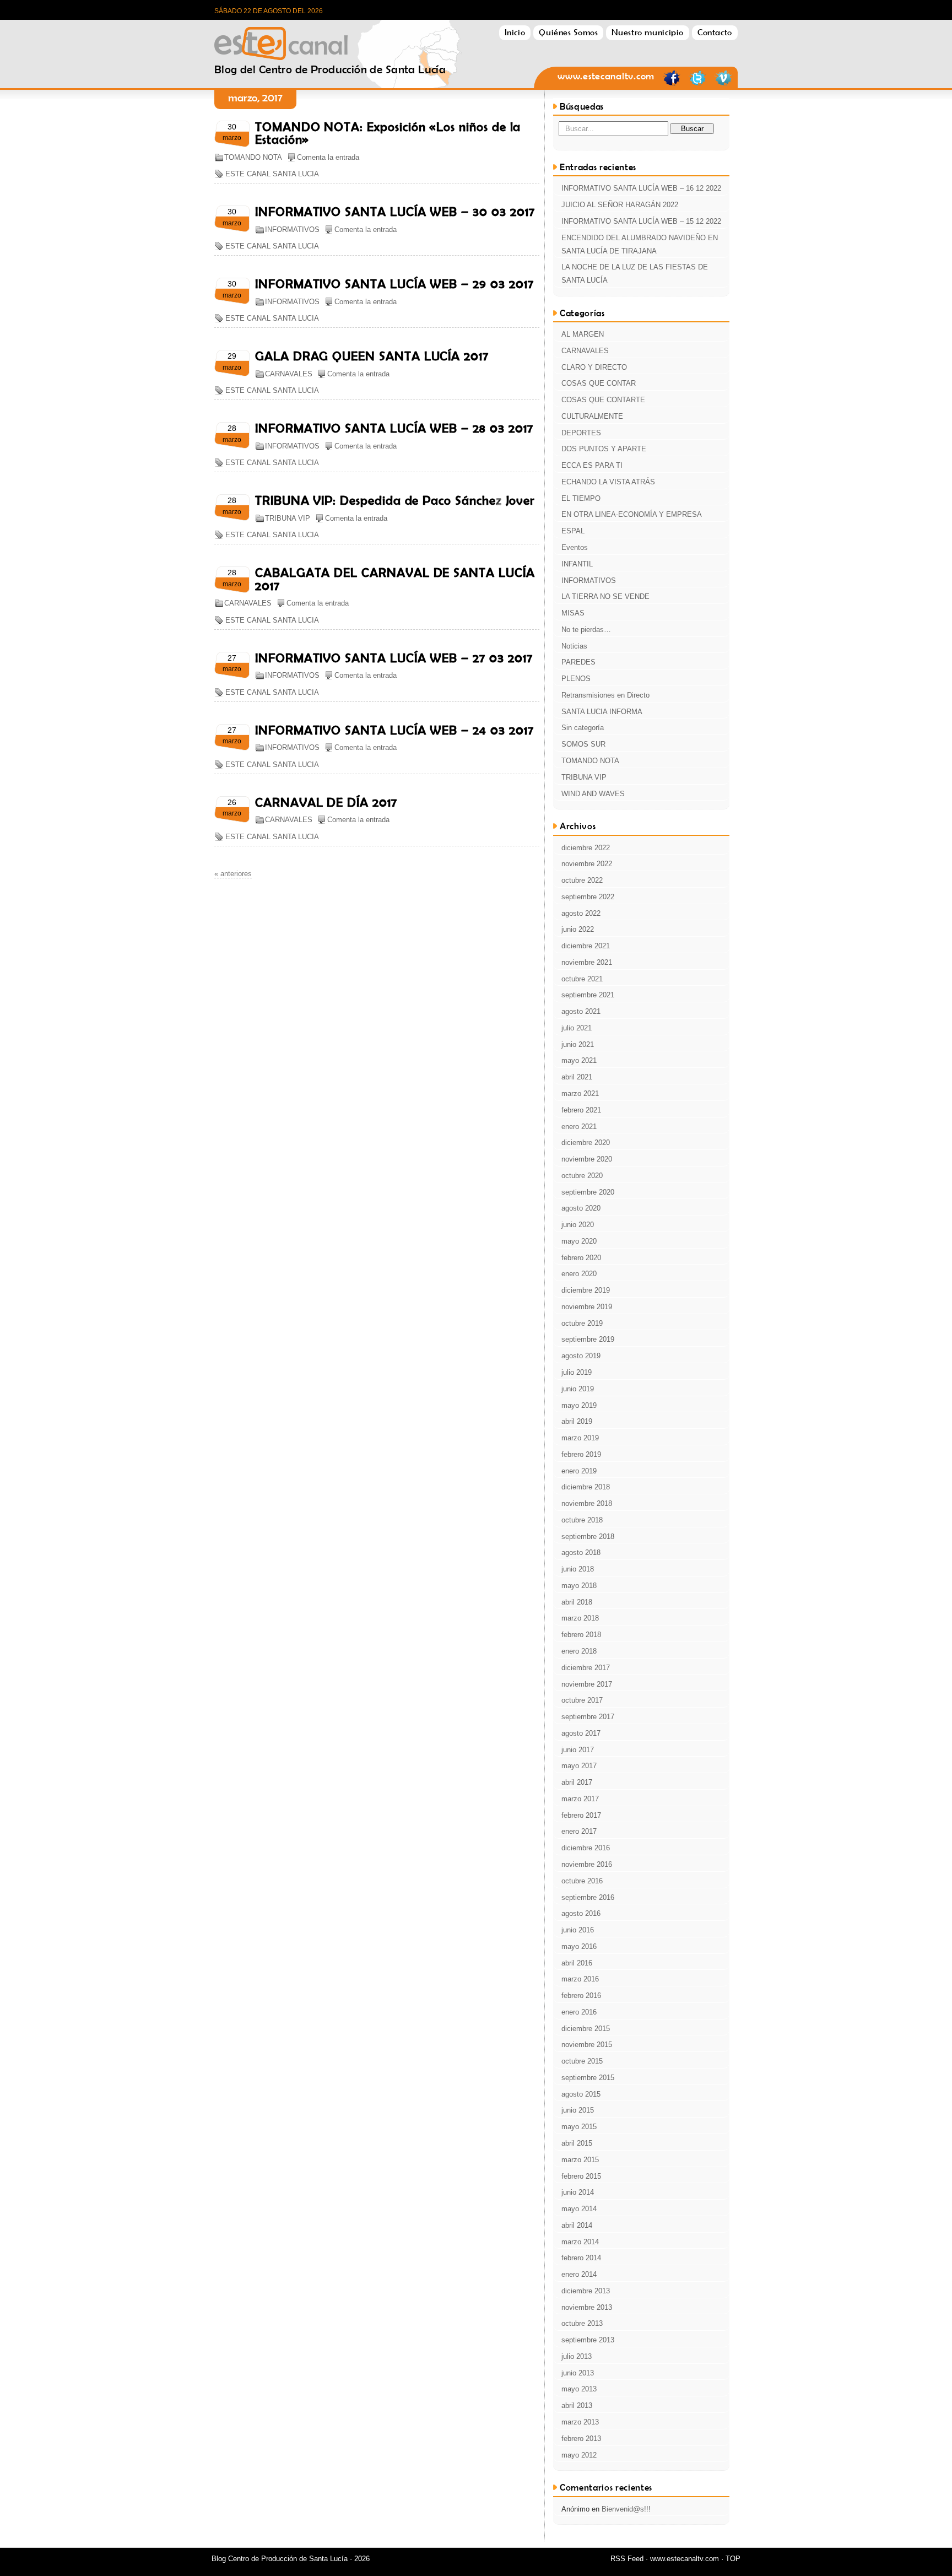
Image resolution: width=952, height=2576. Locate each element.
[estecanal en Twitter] (697, 84)
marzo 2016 (580, 1979)
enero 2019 (579, 1471)
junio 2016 (578, 1930)
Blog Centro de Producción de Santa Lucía (330, 40)
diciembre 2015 (586, 2029)
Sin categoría (583, 728)
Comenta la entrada (328, 157)
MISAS (573, 613)
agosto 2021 (581, 1011)
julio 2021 (577, 1028)
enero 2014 (579, 2274)
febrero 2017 (581, 1815)
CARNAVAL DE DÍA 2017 (326, 802)
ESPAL (573, 531)
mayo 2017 (579, 1766)
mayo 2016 (579, 1946)
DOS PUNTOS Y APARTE (604, 449)
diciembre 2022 (586, 848)
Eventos (575, 547)
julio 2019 (577, 1372)
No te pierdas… (586, 630)
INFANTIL (577, 564)
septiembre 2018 (588, 1537)
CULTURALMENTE (592, 416)
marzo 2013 (580, 2422)
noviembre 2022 (587, 864)
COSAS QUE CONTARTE (603, 400)
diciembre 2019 (586, 1290)
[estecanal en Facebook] (672, 84)
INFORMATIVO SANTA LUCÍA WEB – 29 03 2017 (394, 284)
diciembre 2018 (586, 1487)
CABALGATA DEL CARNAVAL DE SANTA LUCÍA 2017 (395, 579)
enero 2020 (579, 1274)
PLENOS (576, 679)
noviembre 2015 (587, 2045)
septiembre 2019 (588, 1339)
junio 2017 (578, 1750)
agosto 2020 (581, 1208)
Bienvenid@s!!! (626, 2509)
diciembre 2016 (586, 1848)
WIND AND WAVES (593, 794)
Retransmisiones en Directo (605, 695)
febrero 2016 (581, 1996)
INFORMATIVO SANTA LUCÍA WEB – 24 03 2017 (394, 730)
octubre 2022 (582, 880)
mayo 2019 (579, 1405)
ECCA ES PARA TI (592, 465)
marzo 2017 (580, 1799)
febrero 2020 (581, 1258)
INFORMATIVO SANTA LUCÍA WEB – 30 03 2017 (395, 212)
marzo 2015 (580, 2160)
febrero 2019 (581, 1454)
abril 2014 (577, 2225)
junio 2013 (578, 2373)
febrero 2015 (581, 2176)
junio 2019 (578, 1389)
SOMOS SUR (583, 744)
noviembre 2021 (587, 962)
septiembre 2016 (588, 1897)
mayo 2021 (579, 1060)
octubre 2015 (582, 2061)
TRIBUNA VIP (288, 518)
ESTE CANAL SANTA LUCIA (272, 174)
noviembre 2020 (587, 1159)
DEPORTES (581, 433)
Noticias (574, 646)
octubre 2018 (582, 1520)
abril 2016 (577, 1963)
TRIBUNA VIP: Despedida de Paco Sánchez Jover (395, 500)
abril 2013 (577, 2405)
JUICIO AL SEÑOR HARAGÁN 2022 (620, 205)
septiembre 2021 (588, 995)
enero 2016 (579, 2012)
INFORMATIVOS (292, 229)
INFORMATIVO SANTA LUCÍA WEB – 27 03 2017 (394, 658)
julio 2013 (577, 2356)
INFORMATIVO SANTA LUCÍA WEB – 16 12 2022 (641, 188)
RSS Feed (627, 2559)
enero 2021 (579, 1127)
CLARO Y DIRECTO (594, 367)
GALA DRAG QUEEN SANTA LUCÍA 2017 (372, 356)
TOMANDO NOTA (253, 157)
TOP (733, 2559)
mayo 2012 (579, 2455)
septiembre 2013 (588, 2340)
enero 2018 (579, 1651)
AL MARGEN (583, 334)
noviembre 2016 (587, 1864)
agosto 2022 (581, 913)
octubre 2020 (582, 1176)
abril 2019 (577, 1421)
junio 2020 (578, 1225)
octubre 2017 (582, 1700)
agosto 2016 (581, 1913)
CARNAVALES (289, 374)
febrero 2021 (581, 1110)
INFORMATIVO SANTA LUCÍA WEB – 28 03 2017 (394, 428)
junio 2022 (578, 929)
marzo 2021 (580, 1093)
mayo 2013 (579, 2389)
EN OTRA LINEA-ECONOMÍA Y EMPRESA (632, 514)
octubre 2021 (582, 979)
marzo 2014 (580, 2242)
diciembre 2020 (586, 1143)
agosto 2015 (581, 2094)
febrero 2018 (581, 1635)
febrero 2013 (581, 2439)
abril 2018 (577, 1602)
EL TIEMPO (581, 498)
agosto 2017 (581, 1733)
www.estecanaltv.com (606, 76)
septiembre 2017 (588, 1717)
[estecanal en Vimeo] (723, 84)
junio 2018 (578, 1569)
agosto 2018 (581, 1552)
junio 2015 (578, 2110)
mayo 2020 (579, 1241)
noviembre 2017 (587, 1684)
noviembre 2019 (587, 1307)
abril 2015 (577, 2143)
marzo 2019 (580, 1438)
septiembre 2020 (588, 1192)
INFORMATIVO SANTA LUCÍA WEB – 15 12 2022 (641, 221)
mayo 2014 (579, 2209)
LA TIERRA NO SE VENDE (605, 596)
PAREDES (578, 662)
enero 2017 (579, 1831)
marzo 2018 (580, 1618)
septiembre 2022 (588, 897)
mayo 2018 (579, 1586)
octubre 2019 (582, 1323)
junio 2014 (578, 2192)
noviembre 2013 (587, 2307)
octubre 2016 (582, 1881)
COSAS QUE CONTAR (599, 383)
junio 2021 (578, 1044)
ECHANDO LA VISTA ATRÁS (608, 482)
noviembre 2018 (587, 1503)
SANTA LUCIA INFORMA (602, 712)
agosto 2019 (581, 1356)
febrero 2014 (581, 2258)
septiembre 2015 (588, 2078)
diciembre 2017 (586, 1668)
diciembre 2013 (586, 2291)
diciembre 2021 (586, 946)
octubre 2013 (582, 2323)
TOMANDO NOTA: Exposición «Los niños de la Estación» (388, 133)
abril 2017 (577, 1782)
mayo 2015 (579, 2127)
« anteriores (233, 874)
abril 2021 (577, 1077)
